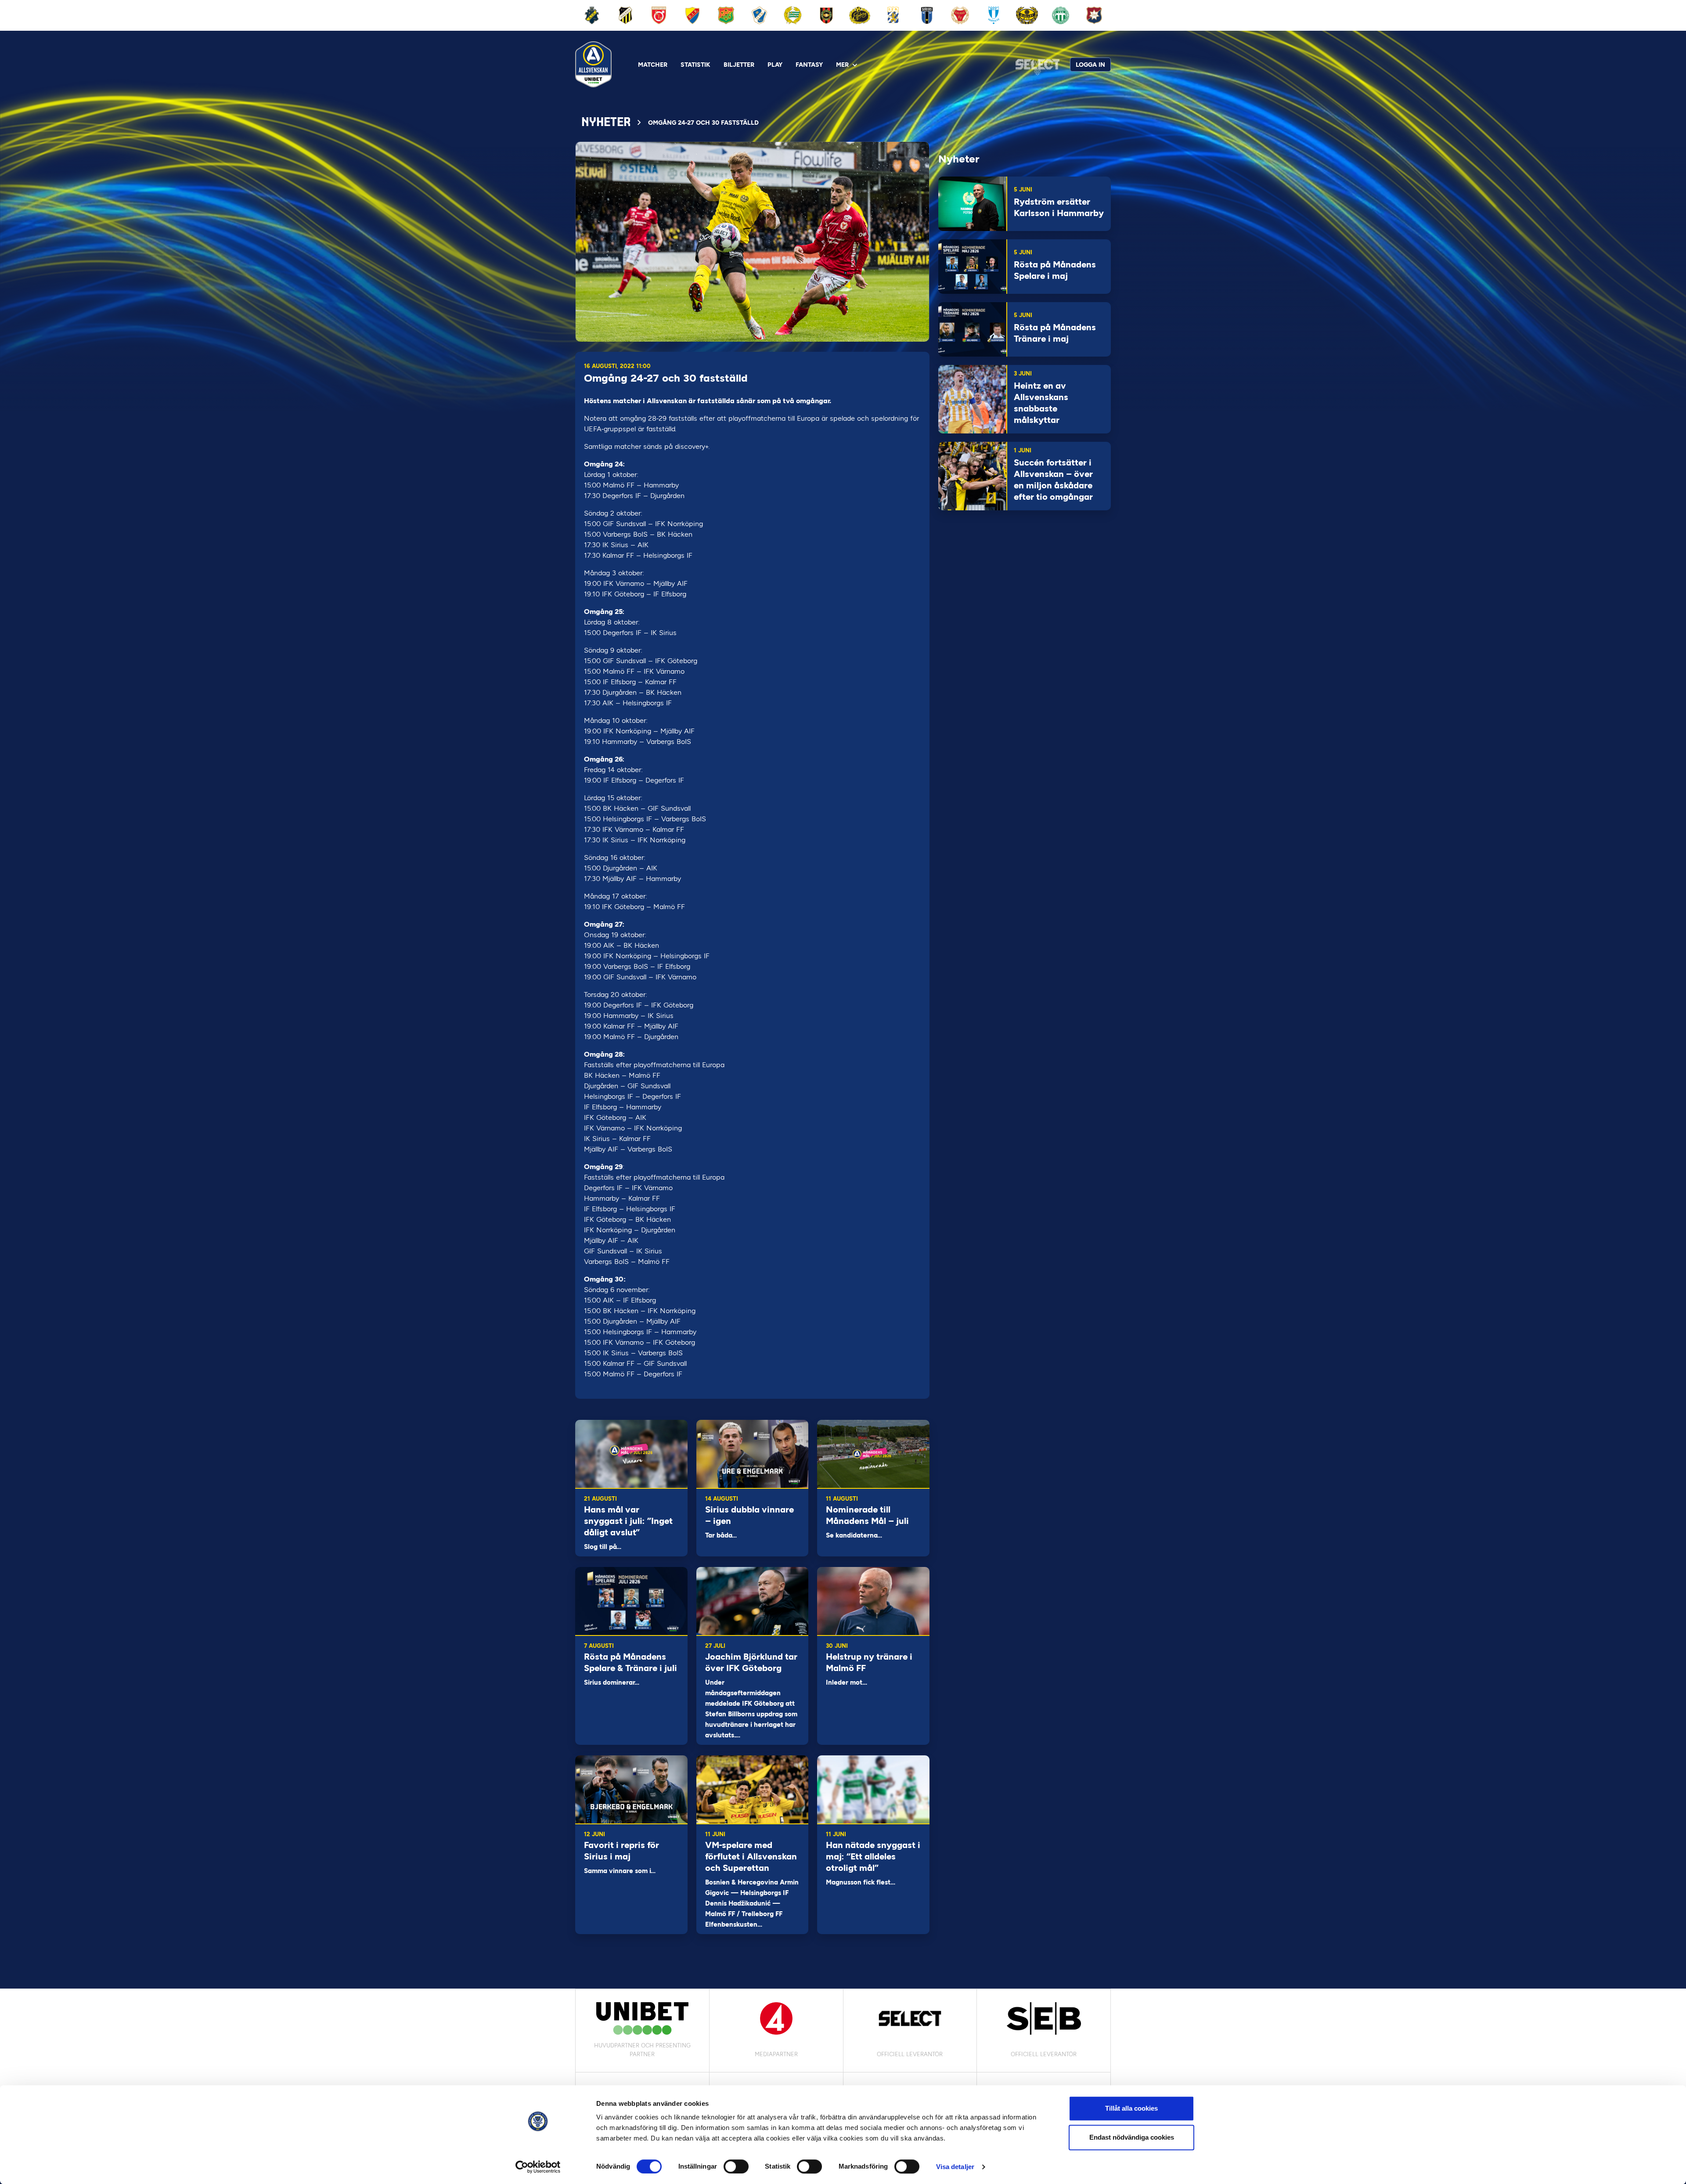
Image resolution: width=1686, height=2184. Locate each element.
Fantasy (809, 65)
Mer (842, 65)
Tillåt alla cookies (1131, 2108)
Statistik (695, 65)
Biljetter (739, 65)
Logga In (1090, 65)
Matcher (653, 65)
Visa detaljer (955, 2167)
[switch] (736, 2166)
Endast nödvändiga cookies (1132, 2137)
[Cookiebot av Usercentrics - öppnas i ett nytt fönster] (538, 2167)
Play (775, 65)
